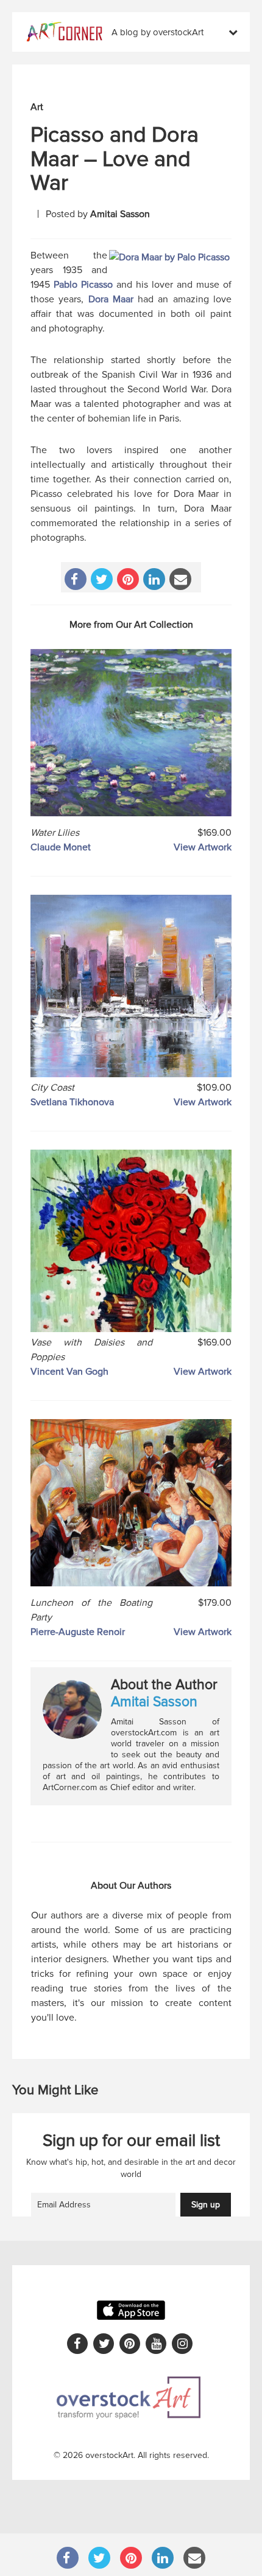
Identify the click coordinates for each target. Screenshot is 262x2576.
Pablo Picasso (83, 285)
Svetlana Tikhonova (72, 1102)
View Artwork (203, 847)
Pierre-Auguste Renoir (78, 1632)
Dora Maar (111, 299)
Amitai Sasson (120, 214)
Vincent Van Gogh (69, 1372)
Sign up (206, 2205)
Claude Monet (61, 847)
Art (37, 107)
